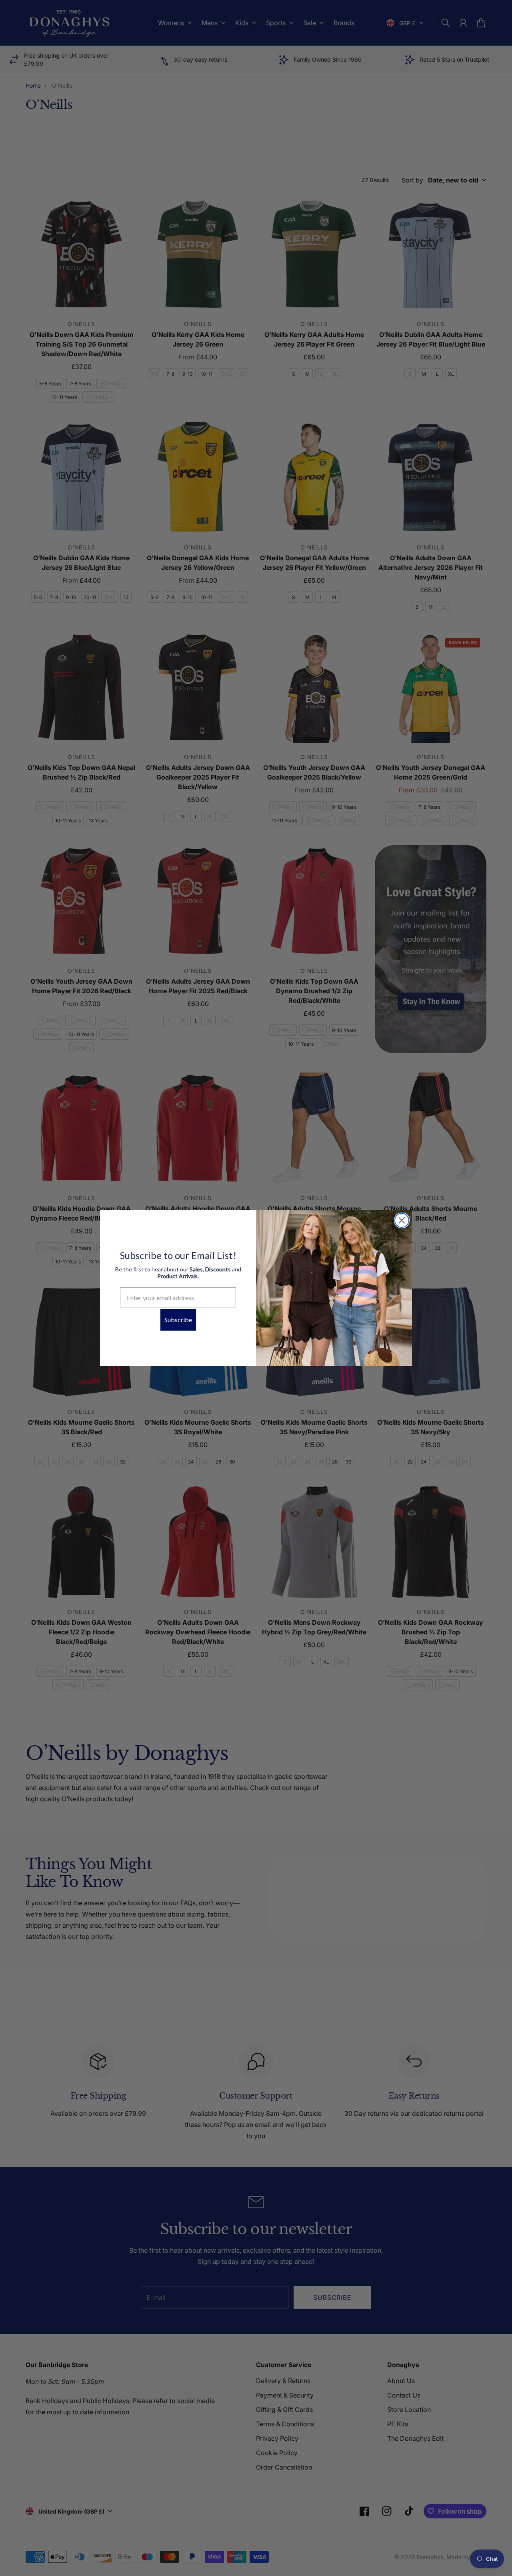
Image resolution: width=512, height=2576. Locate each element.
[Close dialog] (402, 1220)
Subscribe (178, 1320)
